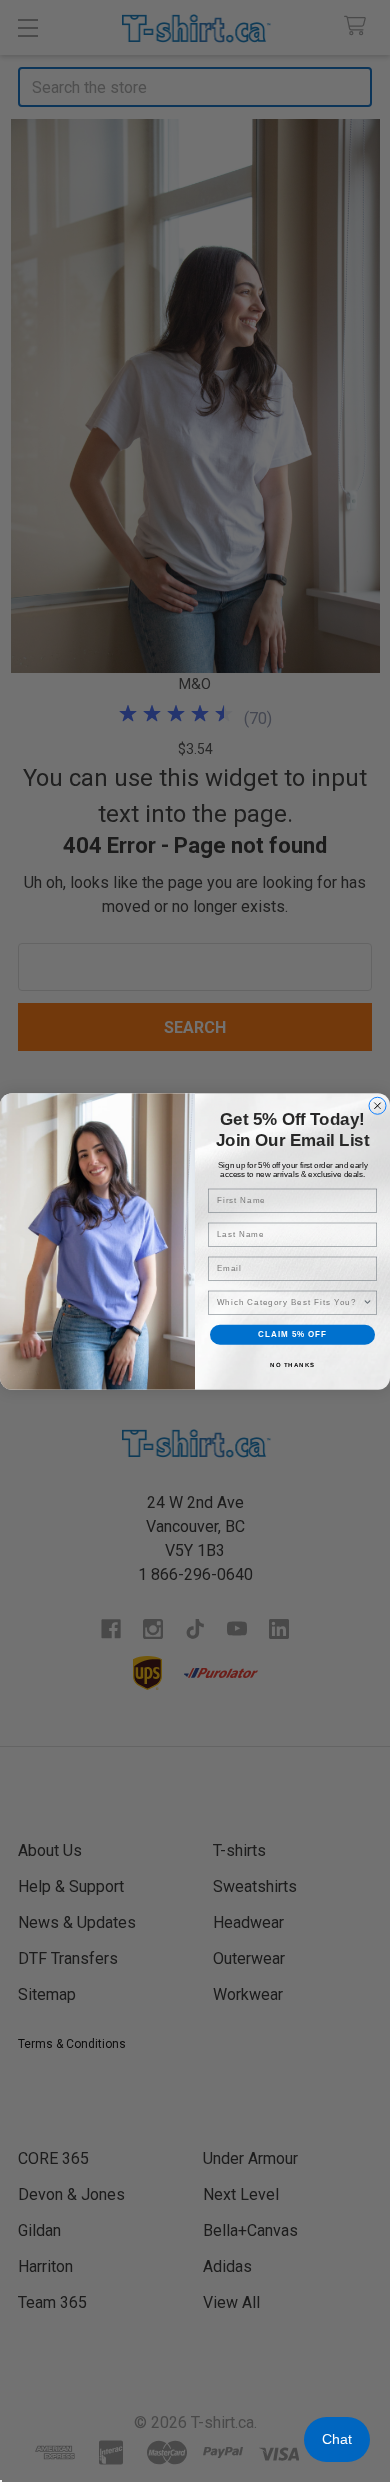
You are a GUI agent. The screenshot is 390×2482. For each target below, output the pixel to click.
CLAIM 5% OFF (292, 1334)
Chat (337, 2439)
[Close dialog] (377, 1105)
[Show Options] (368, 1302)
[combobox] (290, 1302)
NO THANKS (292, 1364)
